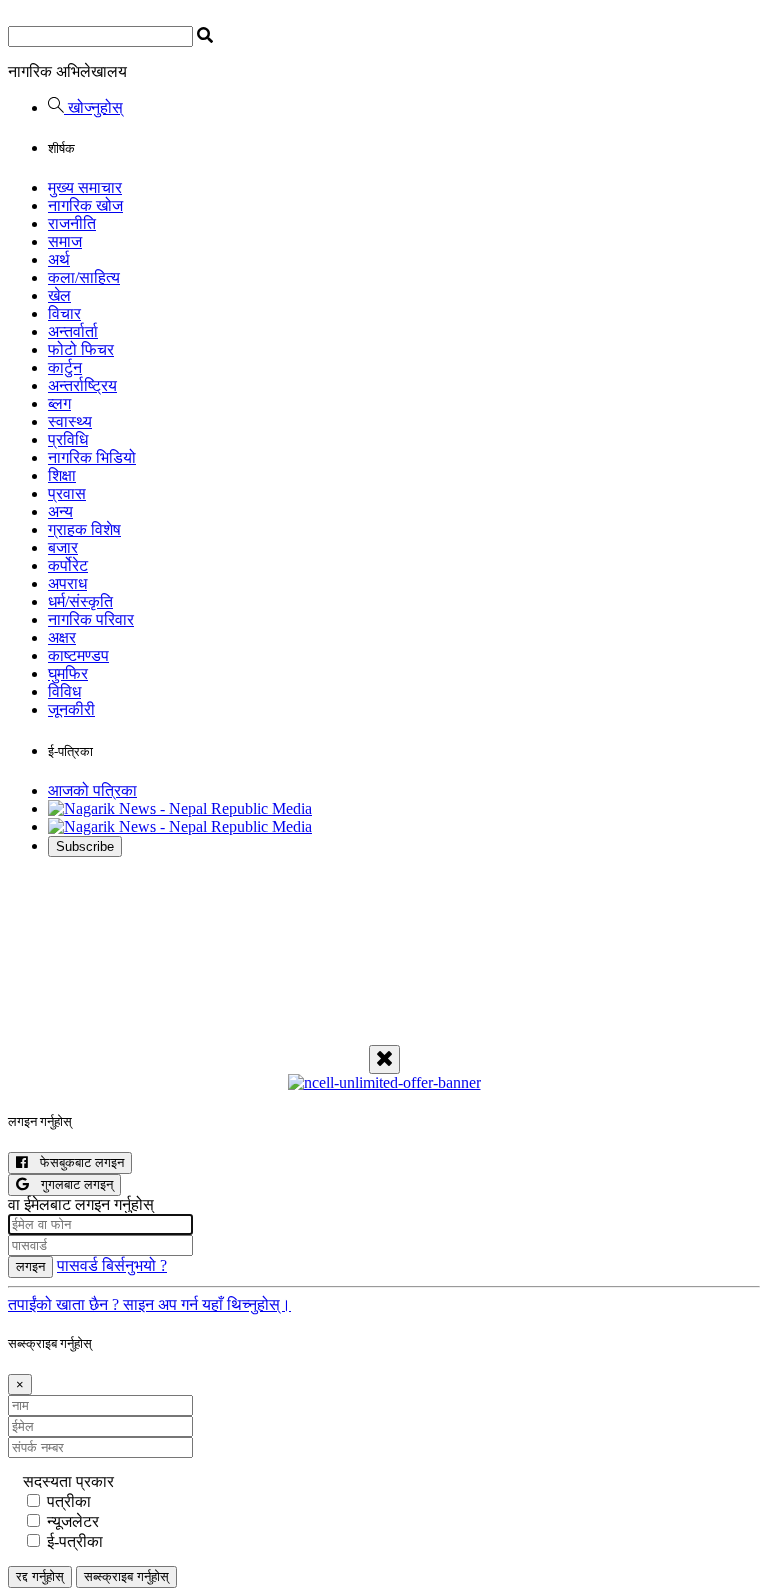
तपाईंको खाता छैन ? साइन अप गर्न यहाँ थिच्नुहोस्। (149, 1304)
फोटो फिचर (81, 349)
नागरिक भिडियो (92, 457)
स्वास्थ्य (70, 421)
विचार (64, 313)
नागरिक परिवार (91, 619)
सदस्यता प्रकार (68, 1481)
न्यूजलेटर (73, 1521)
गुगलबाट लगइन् (71, 1184)
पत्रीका (69, 1501)
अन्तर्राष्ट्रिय (82, 385)
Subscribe (85, 846)
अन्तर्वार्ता (73, 331)
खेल (59, 295)
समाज (65, 241)
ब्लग (59, 403)
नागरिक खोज (85, 205)
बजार (63, 547)
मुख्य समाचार (85, 187)
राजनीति (72, 223)
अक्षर (62, 637)
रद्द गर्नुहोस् (40, 1576)
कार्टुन (65, 367)
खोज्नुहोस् (93, 107)
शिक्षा (62, 475)
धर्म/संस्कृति (80, 601)
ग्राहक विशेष (84, 529)
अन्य (60, 511)
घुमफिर (68, 673)
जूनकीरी (71, 709)
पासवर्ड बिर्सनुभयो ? (112, 1265)
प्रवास (67, 493)
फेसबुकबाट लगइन (76, 1162)
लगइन (30, 1266)
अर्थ (59, 259)
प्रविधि (68, 439)
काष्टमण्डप (78, 655)
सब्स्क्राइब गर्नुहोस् (126, 1576)
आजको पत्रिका (92, 790)
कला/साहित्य (84, 277)
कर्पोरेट (68, 565)
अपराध (67, 583)
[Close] (384, 1059)
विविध (64, 691)
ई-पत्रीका (75, 1541)
